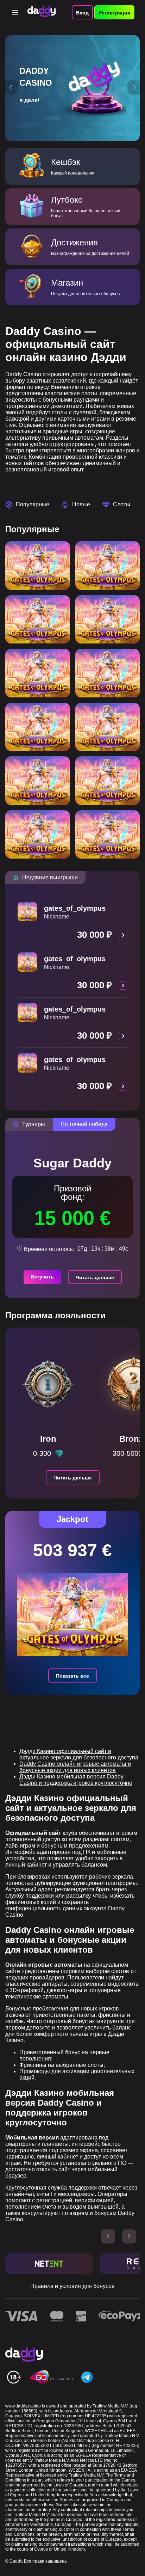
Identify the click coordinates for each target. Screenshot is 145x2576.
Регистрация (114, 13)
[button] (11, 87)
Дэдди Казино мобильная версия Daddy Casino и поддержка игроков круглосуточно (76, 1780)
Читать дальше (95, 1277)
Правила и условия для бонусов (72, 2286)
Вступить (42, 1277)
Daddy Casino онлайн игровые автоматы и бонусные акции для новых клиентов (75, 1767)
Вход (82, 13)
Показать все (72, 1676)
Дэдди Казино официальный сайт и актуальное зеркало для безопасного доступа (79, 1754)
